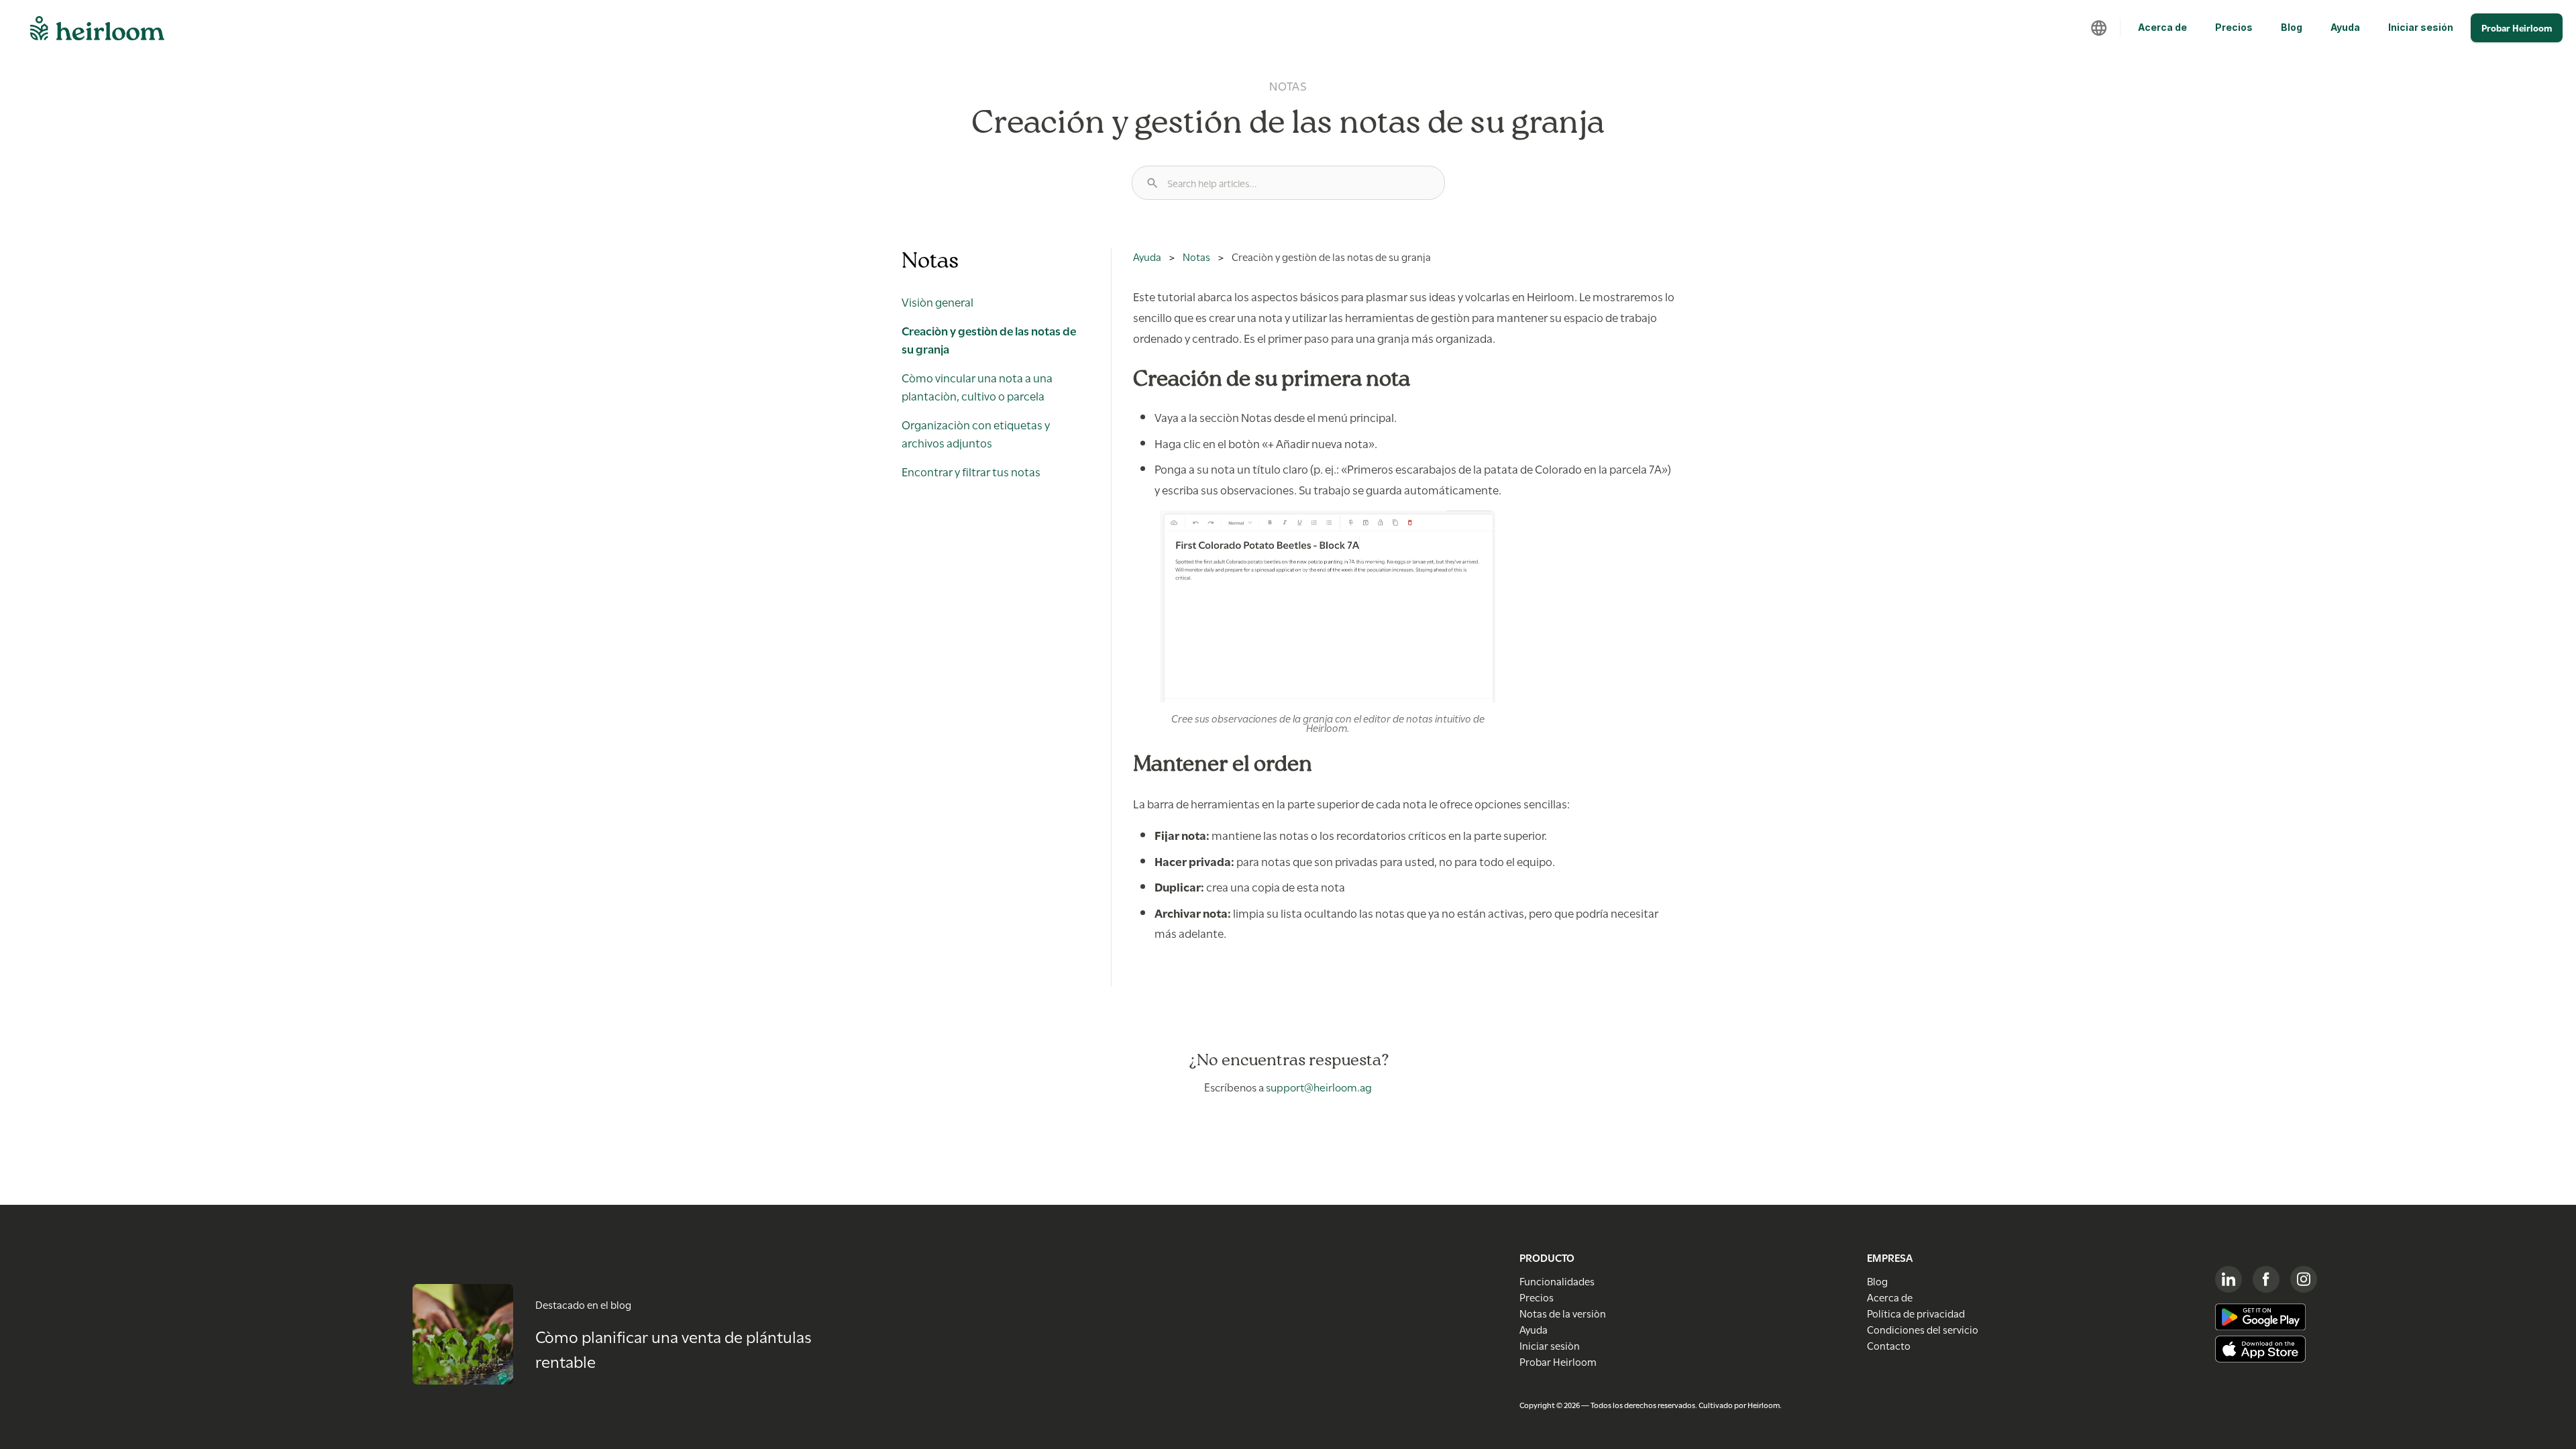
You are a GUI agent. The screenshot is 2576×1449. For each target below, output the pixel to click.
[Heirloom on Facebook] (2266, 1279)
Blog (2292, 27)
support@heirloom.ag (1319, 1086)
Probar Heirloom (2517, 28)
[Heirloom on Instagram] (2304, 1279)
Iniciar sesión (2421, 27)
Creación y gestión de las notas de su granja (989, 339)
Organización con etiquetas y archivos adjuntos (976, 433)
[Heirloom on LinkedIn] (2229, 1279)
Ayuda (2345, 27)
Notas (1196, 256)
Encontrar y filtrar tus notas (971, 471)
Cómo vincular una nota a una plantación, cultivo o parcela (977, 386)
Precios (2234, 27)
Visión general (937, 301)
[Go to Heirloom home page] (97, 32)
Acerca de (2162, 27)
